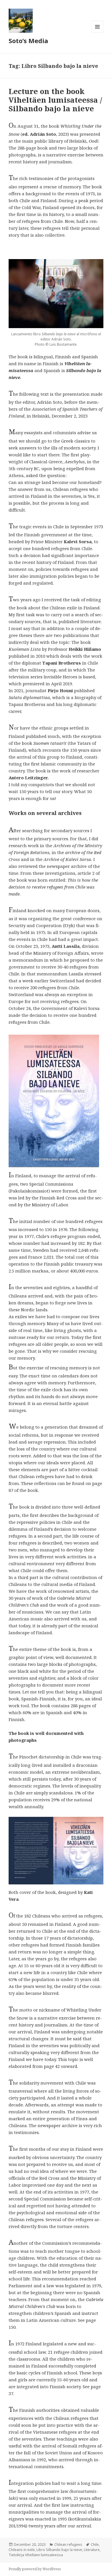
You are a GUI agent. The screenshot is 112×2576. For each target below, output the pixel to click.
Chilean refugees (68, 2545)
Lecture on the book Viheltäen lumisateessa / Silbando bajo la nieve (55, 100)
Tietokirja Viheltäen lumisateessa (36, 2555)
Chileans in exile (22, 2550)
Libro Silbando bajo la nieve (59, 2550)
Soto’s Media (28, 41)
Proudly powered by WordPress (35, 2569)
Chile (95, 2545)
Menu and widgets (97, 33)
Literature (92, 2550)
